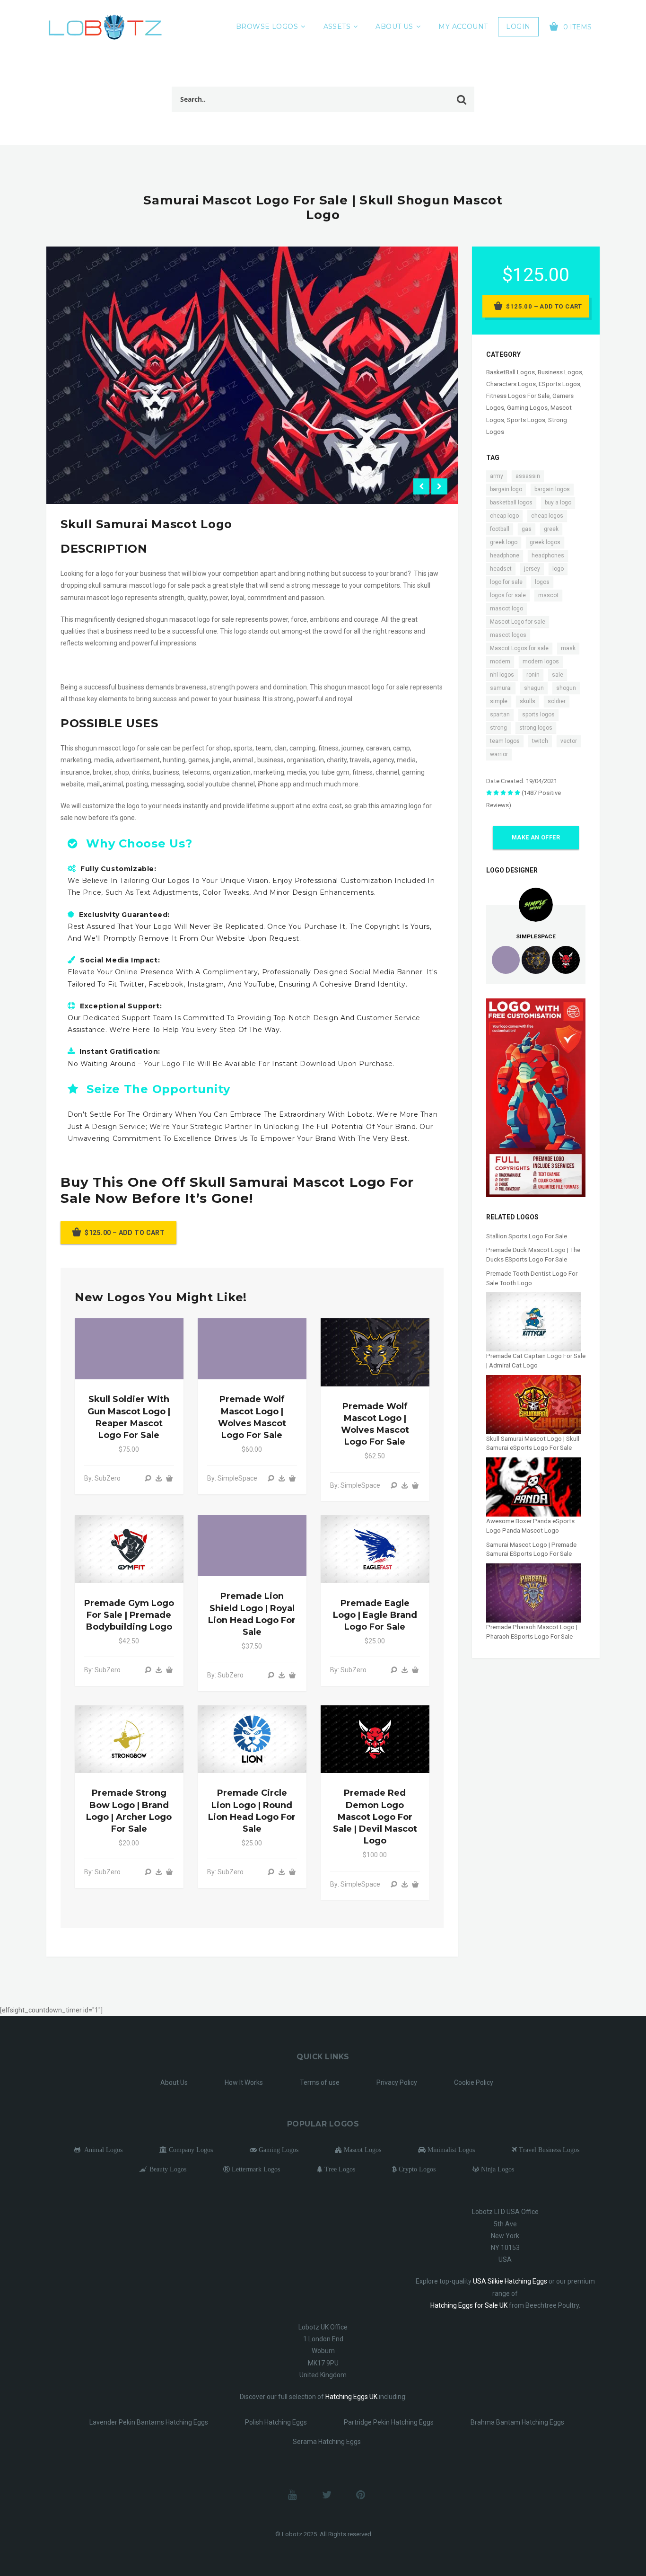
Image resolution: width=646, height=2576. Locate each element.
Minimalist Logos (450, 2150)
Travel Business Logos (548, 2150)
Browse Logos (267, 26)
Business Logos (560, 372)
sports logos (538, 715)
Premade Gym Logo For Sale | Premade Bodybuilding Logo (129, 1615)
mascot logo (506, 609)
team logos (505, 741)
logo (558, 569)
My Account (463, 26)
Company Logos (190, 2150)
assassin (528, 476)
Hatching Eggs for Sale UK (469, 2305)
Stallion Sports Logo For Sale (527, 1236)
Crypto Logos (416, 2169)
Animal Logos (101, 2150)
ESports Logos (559, 384)
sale (558, 675)
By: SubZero (102, 1478)
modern (500, 662)
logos (542, 582)
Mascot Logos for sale (519, 648)
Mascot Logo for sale (518, 622)
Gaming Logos (527, 408)
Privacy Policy (397, 2082)
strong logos (536, 728)
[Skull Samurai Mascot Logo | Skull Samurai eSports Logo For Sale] (533, 1404)
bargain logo (506, 489)
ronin (533, 675)
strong (498, 728)
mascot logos (508, 635)
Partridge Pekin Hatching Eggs (389, 2422)
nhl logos (502, 675)
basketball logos (511, 503)
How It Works (244, 2082)
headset (501, 569)
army (497, 476)
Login (518, 26)
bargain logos (552, 489)
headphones (548, 556)
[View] (148, 1478)
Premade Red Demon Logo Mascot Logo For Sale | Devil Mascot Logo (375, 1817)
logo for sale (506, 582)
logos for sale (508, 595)
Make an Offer (536, 838)
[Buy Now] (159, 1478)
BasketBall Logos (511, 372)
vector (569, 741)
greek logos (545, 542)
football (500, 529)
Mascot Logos (362, 2150)
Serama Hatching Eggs (327, 2442)
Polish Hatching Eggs (276, 2422)
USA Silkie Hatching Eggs (510, 2281)
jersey (532, 569)
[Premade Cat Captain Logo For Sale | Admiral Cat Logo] (533, 1321)
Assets (337, 26)
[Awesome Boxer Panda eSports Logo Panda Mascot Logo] (533, 1486)
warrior (499, 754)
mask (568, 648)
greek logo (504, 542)
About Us (394, 26)
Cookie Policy (474, 2082)
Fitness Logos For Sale (518, 396)
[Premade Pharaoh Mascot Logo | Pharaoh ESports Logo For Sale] (533, 1592)
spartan (500, 715)
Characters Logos (511, 384)
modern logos (541, 662)
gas (527, 529)
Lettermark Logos (255, 2169)
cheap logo (504, 516)
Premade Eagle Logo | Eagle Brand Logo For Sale (375, 1615)
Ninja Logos (497, 2169)
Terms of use (320, 2082)
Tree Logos (339, 2169)
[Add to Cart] (169, 1478)
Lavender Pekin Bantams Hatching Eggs (149, 2422)
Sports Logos (526, 420)
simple (499, 701)
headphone (505, 556)
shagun (534, 688)
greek (551, 529)
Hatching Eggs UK (351, 2397)
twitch (540, 741)
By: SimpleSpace (232, 1478)
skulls (528, 701)
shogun (566, 688)
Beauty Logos (167, 2169)
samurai (501, 688)
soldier (557, 701)
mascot (548, 595)
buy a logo (558, 503)
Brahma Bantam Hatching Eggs (517, 2422)
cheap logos (547, 516)
